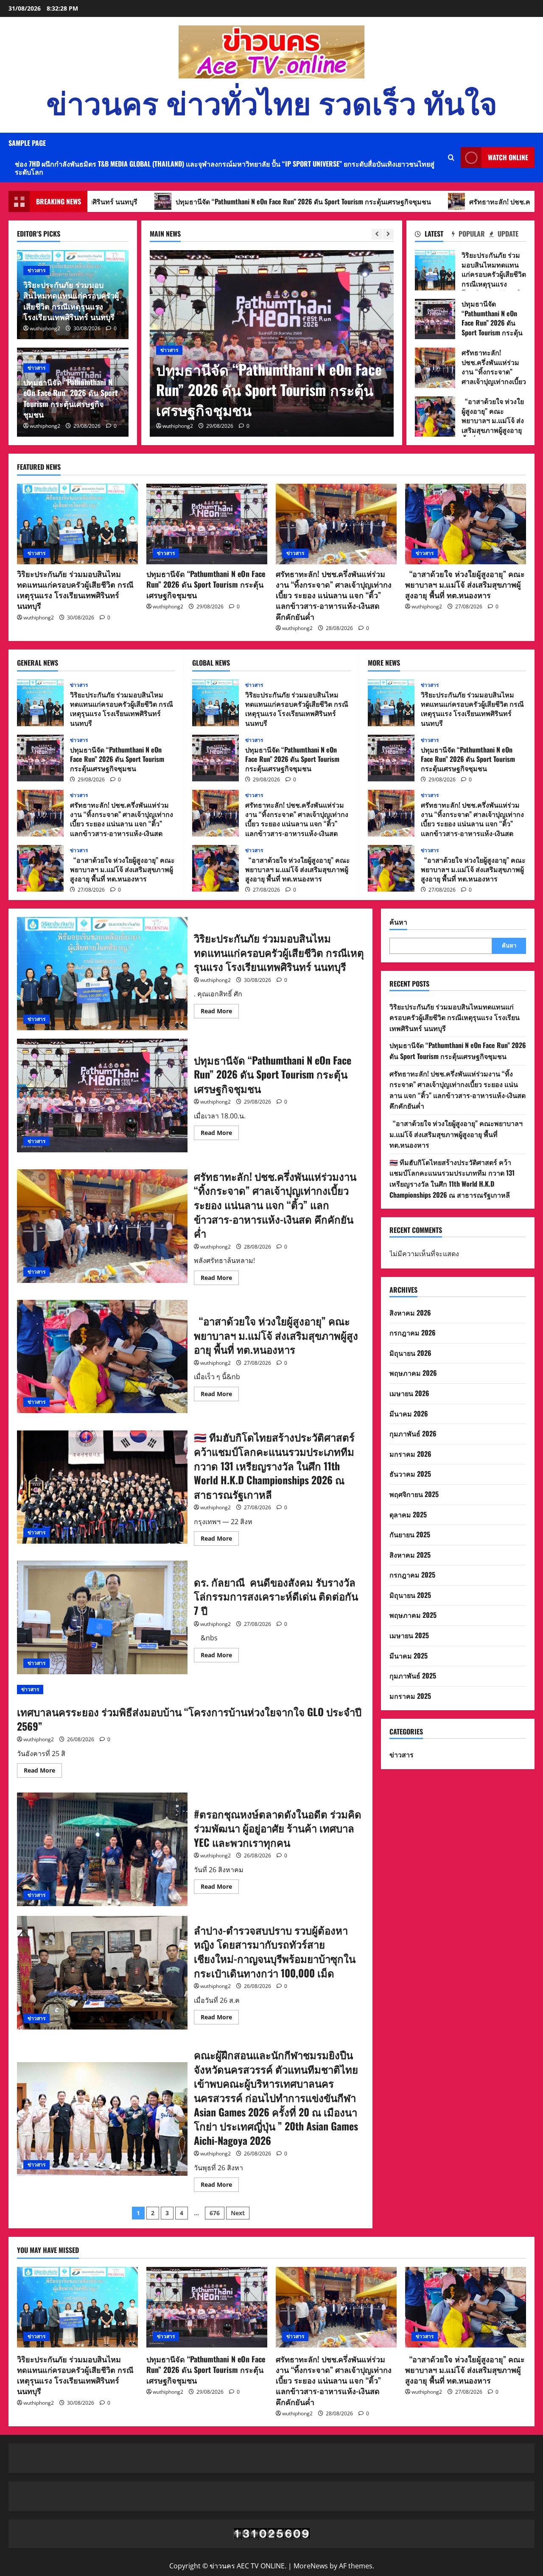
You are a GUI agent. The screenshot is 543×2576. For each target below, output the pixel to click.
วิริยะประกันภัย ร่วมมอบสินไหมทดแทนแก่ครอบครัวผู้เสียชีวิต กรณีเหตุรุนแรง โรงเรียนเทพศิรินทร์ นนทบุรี (71, 301)
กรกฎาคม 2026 (413, 1333)
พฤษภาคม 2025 (413, 1615)
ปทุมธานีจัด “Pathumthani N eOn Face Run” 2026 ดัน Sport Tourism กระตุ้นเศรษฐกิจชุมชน (70, 398)
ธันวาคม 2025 (410, 1474)
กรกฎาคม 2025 (412, 1575)
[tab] (433, 235)
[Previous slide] (377, 234)
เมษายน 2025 (409, 1635)
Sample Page (27, 143)
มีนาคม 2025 (409, 1656)
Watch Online (508, 157)
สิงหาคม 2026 (410, 1313)
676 (215, 2213)
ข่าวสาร (169, 310)
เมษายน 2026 (409, 1393)
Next (238, 2213)
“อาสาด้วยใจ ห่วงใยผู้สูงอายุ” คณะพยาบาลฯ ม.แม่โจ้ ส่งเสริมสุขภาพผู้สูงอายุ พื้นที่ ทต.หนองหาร (435, 417)
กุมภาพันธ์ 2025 (413, 1676)
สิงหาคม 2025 (410, 1555)
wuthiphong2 (178, 426)
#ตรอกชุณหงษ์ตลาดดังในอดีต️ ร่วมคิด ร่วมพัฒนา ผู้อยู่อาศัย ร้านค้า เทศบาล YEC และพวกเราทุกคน (102, 1849)
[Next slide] (388, 234)
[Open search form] (451, 158)
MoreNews (311, 2566)
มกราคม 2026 (410, 1454)
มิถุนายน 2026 (410, 1353)
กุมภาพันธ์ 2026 (413, 1433)
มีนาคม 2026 (409, 1413)
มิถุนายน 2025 (410, 1595)
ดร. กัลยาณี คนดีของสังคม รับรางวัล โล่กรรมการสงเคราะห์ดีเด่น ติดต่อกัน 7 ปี (102, 1617)
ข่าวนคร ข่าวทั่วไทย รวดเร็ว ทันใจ (272, 101)
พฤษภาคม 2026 (413, 1373)
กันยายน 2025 (410, 1534)
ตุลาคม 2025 (408, 1514)
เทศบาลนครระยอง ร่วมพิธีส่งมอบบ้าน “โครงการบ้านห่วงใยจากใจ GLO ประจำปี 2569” (189, 1719)
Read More (220, 1012)
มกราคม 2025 (410, 1696)
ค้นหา (398, 922)
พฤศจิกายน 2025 (414, 1494)
